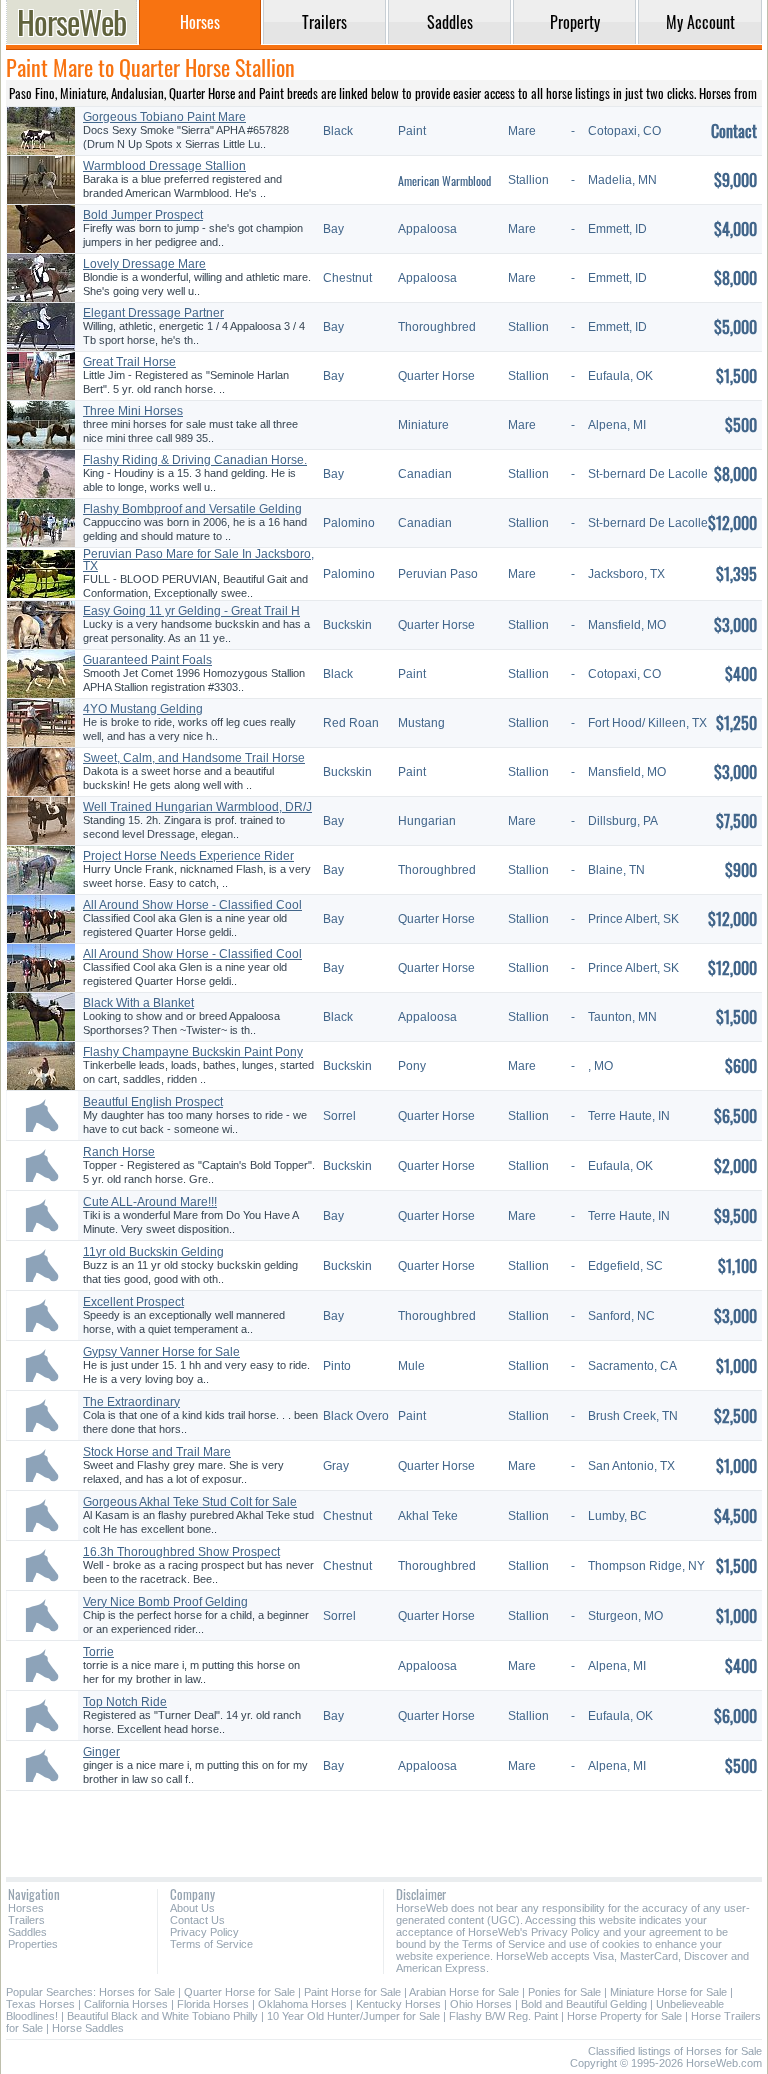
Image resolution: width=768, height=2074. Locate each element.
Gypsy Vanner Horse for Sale (161, 1352)
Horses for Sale (137, 1992)
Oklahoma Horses (302, 2004)
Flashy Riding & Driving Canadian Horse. (195, 460)
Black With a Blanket (138, 1003)
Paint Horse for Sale (352, 1992)
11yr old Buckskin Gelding (153, 1252)
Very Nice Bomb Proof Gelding (165, 1602)
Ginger (101, 1752)
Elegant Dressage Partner (153, 313)
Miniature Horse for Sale (668, 1992)
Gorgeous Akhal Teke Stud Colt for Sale (190, 1502)
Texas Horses (40, 2004)
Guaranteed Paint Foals (147, 660)
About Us (192, 1908)
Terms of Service (211, 1944)
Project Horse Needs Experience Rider (188, 856)
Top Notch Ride (125, 1702)
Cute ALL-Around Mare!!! (150, 1202)
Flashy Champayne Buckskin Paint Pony (193, 1052)
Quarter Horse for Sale (239, 1992)
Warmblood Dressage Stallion (164, 166)
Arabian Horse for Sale (464, 1992)
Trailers (26, 1920)
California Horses (126, 2004)
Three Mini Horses (133, 411)
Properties (33, 1944)
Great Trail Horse (129, 362)
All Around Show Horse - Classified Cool (192, 905)
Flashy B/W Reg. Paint (503, 2016)
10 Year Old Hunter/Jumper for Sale (353, 2016)
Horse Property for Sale (624, 2016)
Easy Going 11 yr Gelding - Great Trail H (191, 611)
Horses (26, 1908)
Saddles (27, 1932)
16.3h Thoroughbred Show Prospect (181, 1552)
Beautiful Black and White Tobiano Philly (162, 2016)
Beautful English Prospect (153, 1102)
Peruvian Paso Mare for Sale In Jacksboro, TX (198, 560)
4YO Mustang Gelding (143, 709)
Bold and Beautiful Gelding (584, 2004)
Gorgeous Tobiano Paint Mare (164, 117)
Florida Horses (213, 2004)
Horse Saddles (88, 2028)
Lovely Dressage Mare (144, 264)
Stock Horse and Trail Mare (157, 1452)
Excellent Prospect (133, 1302)
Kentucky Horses (398, 2004)
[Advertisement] (384, 1826)
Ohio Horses (481, 2004)
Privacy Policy (204, 1932)
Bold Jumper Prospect (143, 215)
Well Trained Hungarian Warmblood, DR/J (197, 807)
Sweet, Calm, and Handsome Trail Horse (194, 758)
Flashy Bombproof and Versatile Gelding (192, 509)
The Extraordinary (131, 1402)
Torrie (98, 1652)
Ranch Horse (119, 1152)
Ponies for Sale (564, 1992)
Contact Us (197, 1920)
